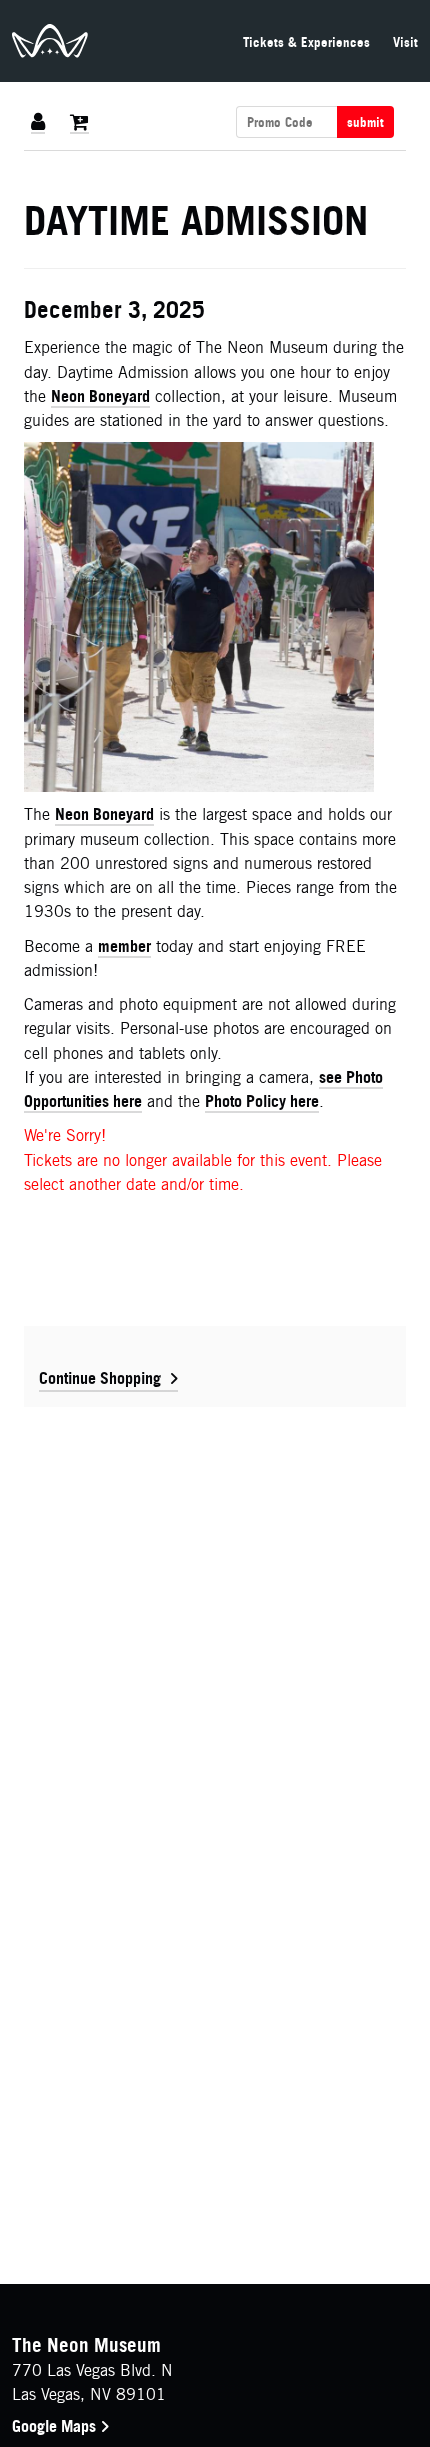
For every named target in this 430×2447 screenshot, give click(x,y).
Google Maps (56, 2426)
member (124, 946)
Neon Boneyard (100, 396)
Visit (405, 42)
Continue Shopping (100, 1378)
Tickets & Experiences (306, 42)
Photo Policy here (262, 1101)
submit (365, 122)
